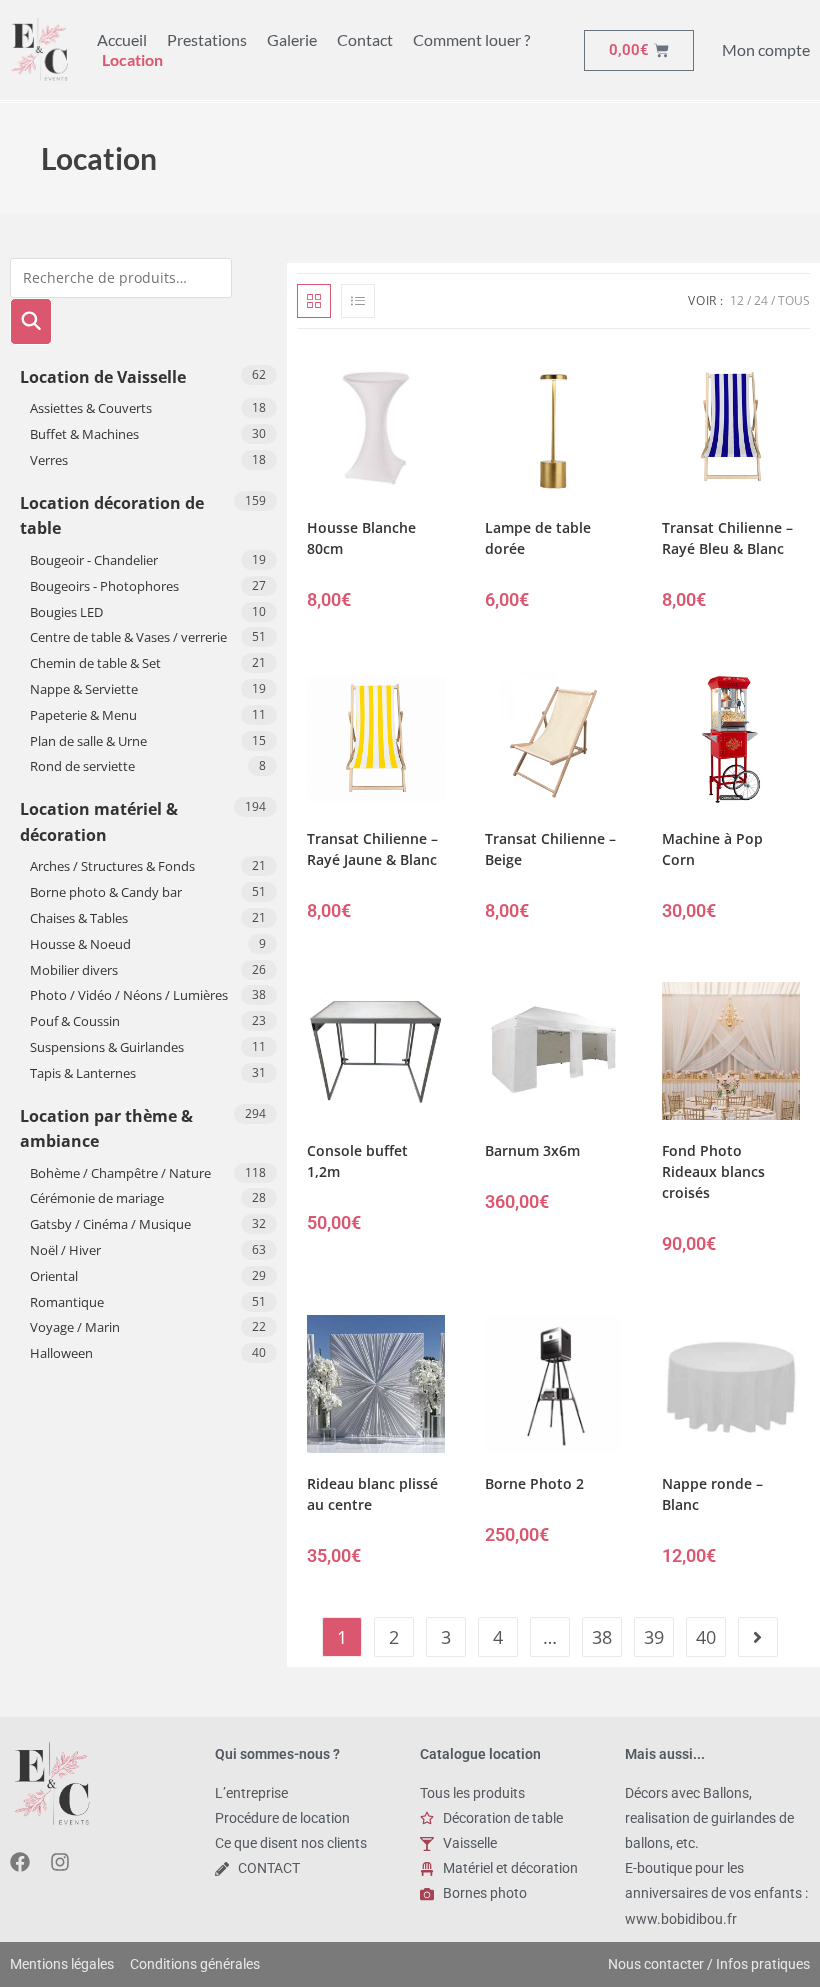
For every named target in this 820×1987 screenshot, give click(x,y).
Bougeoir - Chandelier (94, 560)
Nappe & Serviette (84, 689)
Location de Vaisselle (103, 377)
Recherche (31, 321)
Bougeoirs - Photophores (104, 586)
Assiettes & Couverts (91, 408)
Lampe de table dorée (538, 538)
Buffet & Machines (84, 434)
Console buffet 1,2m (357, 1161)
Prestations (207, 39)
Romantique (67, 1302)
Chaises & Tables (79, 918)
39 (654, 1637)
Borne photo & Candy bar (106, 892)
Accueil (122, 39)
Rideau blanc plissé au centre (372, 1494)
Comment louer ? (471, 39)
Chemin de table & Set (95, 663)
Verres (49, 460)
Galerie (292, 39)
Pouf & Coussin (75, 1021)
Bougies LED (66, 612)
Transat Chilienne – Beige (550, 849)
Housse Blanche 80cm (361, 538)
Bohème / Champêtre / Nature (120, 1173)
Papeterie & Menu (83, 715)
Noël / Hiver (65, 1250)
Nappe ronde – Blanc (712, 1494)
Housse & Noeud (80, 944)
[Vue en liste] (358, 301)
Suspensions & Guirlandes (107, 1047)
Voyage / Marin (75, 1327)
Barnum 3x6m (532, 1150)
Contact (365, 39)
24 (761, 300)
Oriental (54, 1276)
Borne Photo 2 (534, 1483)
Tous (794, 300)
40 (706, 1637)
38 (602, 1637)
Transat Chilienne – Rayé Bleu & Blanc (727, 538)
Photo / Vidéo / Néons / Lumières (129, 995)
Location (132, 59)
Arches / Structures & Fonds (112, 866)
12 (737, 300)
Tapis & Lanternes (83, 1073)
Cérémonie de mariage (97, 1198)
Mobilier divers (74, 970)
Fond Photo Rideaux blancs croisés (713, 1171)
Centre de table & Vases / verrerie (128, 637)
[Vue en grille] (314, 301)
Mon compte (766, 49)
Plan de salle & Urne (88, 741)
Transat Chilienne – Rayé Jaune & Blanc (372, 849)
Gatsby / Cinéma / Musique (110, 1224)
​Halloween (61, 1353)
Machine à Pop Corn (712, 849)
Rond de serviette (82, 766)
